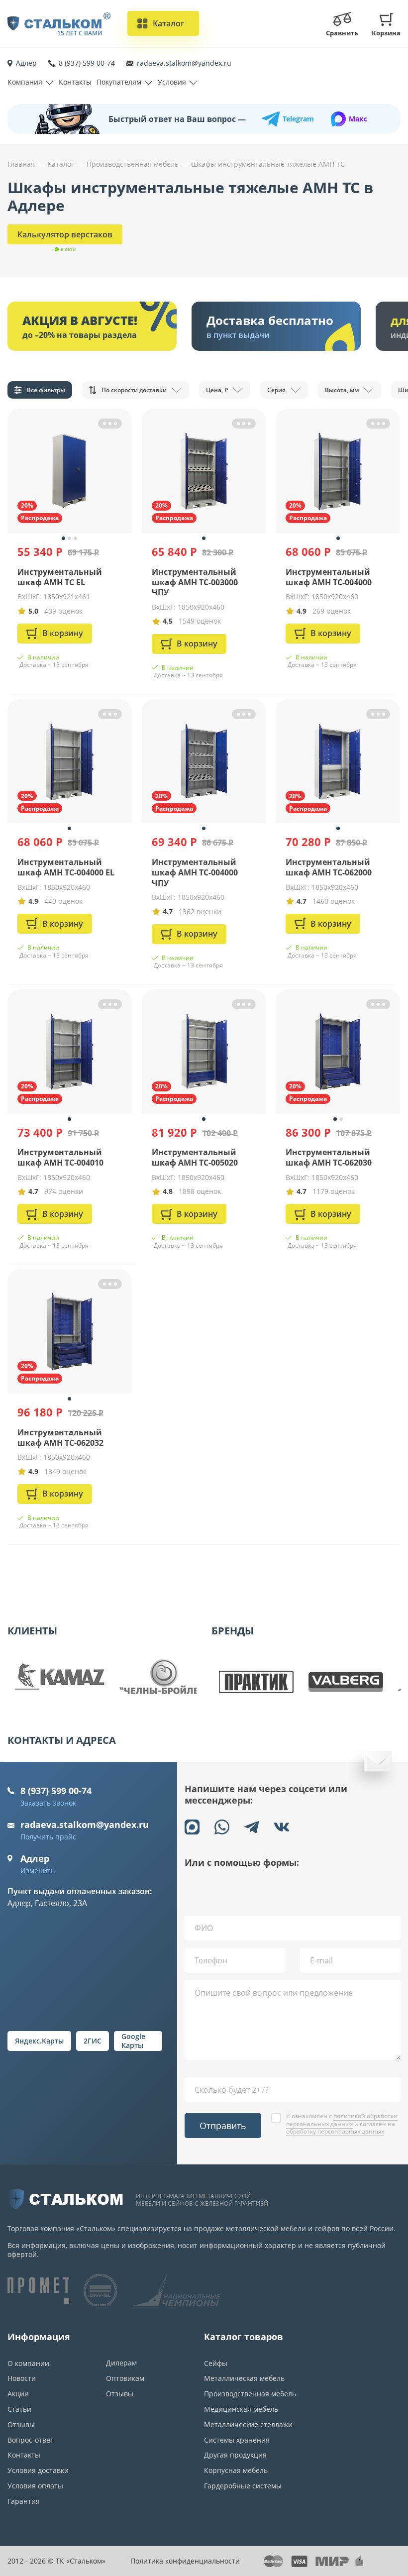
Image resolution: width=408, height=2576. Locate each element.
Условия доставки (38, 2470)
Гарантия (24, 2501)
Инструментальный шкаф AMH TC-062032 (60, 1438)
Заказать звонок (48, 1803)
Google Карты (133, 2041)
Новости (22, 2378)
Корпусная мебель (236, 2470)
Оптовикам (125, 2378)
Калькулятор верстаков (65, 234)
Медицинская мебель (241, 2409)
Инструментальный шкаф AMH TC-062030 (329, 1157)
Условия (172, 82)
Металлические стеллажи (248, 2424)
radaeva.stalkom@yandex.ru (184, 63)
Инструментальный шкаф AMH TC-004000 (329, 577)
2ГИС (93, 2041)
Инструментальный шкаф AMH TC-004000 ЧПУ (195, 872)
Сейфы (216, 2363)
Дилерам (121, 2363)
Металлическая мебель (244, 2378)
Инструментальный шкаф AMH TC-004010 (60, 1157)
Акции (18, 2394)
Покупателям (119, 82)
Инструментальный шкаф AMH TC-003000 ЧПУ (195, 582)
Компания (25, 82)
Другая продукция (235, 2455)
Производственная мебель (250, 2394)
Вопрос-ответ (31, 2440)
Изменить (38, 1871)
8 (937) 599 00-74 (87, 63)
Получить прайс (48, 1837)
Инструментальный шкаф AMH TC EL (60, 577)
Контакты (75, 82)
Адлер (26, 63)
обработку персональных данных (335, 2131)
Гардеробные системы (243, 2486)
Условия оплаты (35, 2486)
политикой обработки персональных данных (342, 2120)
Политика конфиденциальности (185, 2561)
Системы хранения (237, 2440)
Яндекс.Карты (39, 2041)
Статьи (19, 2409)
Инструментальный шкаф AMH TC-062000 (329, 867)
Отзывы (21, 2424)
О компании (28, 2363)
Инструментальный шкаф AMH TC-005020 (195, 1157)
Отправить (223, 2126)
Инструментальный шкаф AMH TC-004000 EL (66, 867)
